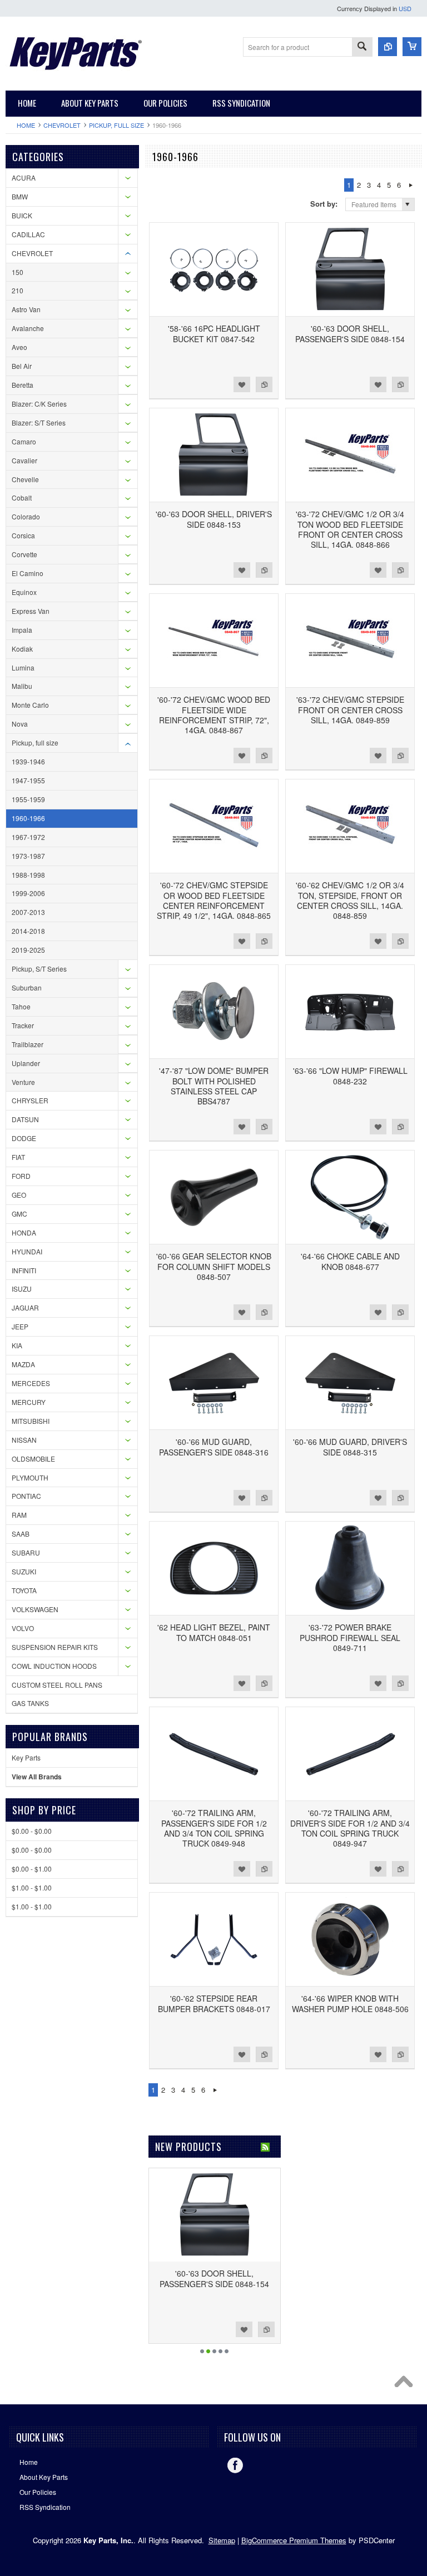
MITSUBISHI (31, 1421)
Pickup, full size (116, 125)
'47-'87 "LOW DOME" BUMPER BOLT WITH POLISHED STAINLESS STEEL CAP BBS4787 (214, 1086)
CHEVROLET (62, 125)
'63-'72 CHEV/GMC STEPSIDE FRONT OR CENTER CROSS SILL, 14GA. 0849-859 (350, 709)
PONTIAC (26, 1496)
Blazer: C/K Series (39, 404)
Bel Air (22, 366)
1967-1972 (28, 837)
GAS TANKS (30, 1703)
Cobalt (22, 497)
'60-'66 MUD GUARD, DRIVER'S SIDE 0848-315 (350, 1447)
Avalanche (28, 328)
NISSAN (24, 1440)
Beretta (23, 385)
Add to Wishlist (242, 384)
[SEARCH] (362, 47)
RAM (19, 1515)
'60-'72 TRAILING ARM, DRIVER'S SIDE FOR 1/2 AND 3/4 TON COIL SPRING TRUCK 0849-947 (350, 1828)
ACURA (24, 177)
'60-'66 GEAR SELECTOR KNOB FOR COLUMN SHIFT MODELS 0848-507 (214, 1266)
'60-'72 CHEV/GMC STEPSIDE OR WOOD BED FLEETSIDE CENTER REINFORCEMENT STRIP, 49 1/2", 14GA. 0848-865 (214, 900)
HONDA (24, 1232)
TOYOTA (24, 1590)
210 (18, 290)
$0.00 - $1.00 (32, 1869)
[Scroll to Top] (406, 2384)
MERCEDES (31, 1383)
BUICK (22, 215)
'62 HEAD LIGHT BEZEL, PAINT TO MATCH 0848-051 (214, 1632)
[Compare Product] (388, 47)
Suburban (27, 987)
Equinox (24, 592)
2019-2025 (28, 950)
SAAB (21, 1534)
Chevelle (25, 479)
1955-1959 (28, 799)
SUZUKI (24, 1571)
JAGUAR (25, 1307)
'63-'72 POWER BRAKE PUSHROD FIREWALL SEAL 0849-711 (350, 1637)
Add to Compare (264, 384)
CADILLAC (28, 234)
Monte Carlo (30, 705)
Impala (22, 630)
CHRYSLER (30, 1100)
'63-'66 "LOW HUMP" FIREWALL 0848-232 (350, 1076)
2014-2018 (28, 931)
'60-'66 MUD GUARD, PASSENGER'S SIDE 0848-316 (214, 1447)
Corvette (24, 554)
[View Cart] (412, 47)
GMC (19, 1214)
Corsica (23, 535)
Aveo (19, 347)
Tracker (23, 1025)
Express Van (31, 611)
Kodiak (22, 649)
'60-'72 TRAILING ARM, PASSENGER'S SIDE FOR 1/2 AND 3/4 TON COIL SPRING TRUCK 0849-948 (214, 1828)
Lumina (23, 667)
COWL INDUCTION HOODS (54, 1666)
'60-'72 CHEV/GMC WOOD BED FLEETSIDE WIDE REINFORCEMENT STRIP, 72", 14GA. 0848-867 (214, 715)
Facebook (235, 2465)
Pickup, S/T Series (39, 969)
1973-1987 (28, 856)
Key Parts (26, 1757)
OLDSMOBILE (33, 1459)
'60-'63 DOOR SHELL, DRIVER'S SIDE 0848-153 (214, 519)
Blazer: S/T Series (39, 422)
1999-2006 (28, 893)
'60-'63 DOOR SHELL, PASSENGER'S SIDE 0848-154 (350, 333)
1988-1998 (28, 875)
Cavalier (24, 460)
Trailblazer (28, 1044)
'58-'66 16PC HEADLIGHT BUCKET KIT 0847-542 (214, 333)
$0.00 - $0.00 (32, 1831)
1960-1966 (28, 818)
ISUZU (22, 1289)
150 (18, 272)
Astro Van (26, 309)
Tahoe (21, 1006)
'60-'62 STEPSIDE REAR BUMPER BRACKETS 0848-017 (214, 2003)
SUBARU (26, 1552)
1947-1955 (28, 780)
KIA (17, 1345)
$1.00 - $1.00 (32, 1887)
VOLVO (23, 1628)
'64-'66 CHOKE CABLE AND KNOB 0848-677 (350, 1261)
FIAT (18, 1157)
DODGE (24, 1138)
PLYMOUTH (30, 1477)
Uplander (26, 1063)
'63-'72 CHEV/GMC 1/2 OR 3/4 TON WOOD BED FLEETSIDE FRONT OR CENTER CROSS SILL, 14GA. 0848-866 (350, 529)
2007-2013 (28, 912)
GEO (19, 1195)
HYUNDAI (27, 1251)
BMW (20, 196)
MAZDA (23, 1364)
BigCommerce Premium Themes (294, 2540)
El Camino (28, 573)
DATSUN (25, 1119)
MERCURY (29, 1402)
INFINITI (24, 1270)
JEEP (20, 1326)
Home (26, 125)
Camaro (24, 441)
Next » (411, 185)
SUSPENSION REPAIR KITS (55, 1647)
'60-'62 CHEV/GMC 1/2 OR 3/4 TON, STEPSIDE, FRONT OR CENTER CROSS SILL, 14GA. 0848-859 (350, 900)
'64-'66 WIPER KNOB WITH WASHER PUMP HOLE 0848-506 (350, 2003)
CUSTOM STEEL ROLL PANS (57, 1685)
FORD (21, 1176)
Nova (20, 724)
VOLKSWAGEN (35, 1609)
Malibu (22, 686)
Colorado (26, 516)
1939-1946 (28, 761)
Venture (23, 1082)
